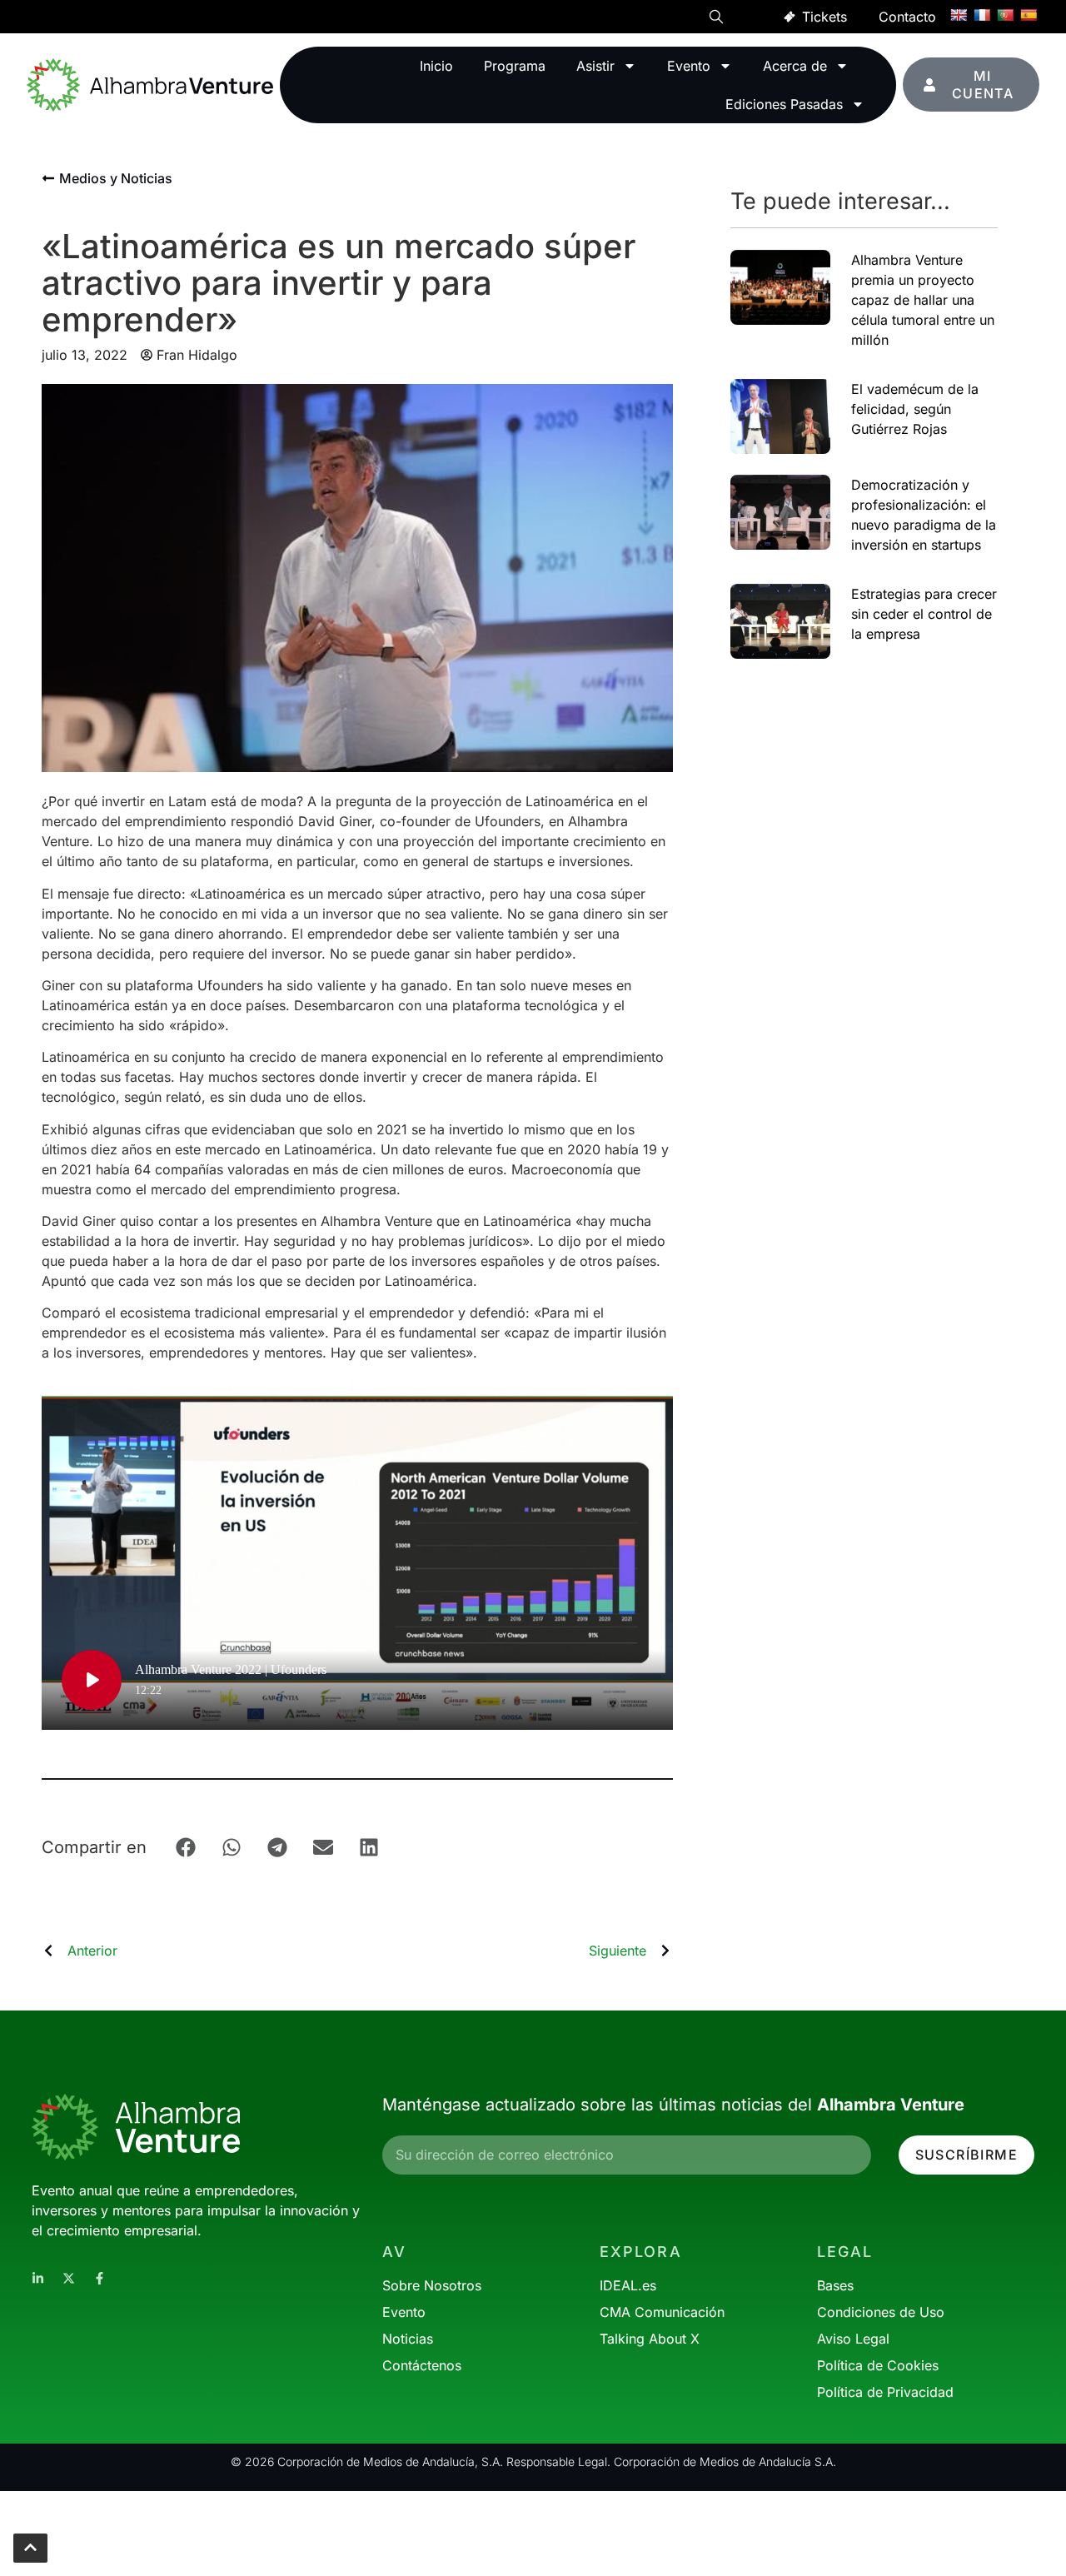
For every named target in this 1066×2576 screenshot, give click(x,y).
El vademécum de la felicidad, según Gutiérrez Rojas (915, 409)
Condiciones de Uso (881, 2312)
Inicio (436, 66)
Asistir (595, 66)
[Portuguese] (1005, 15)
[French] (982, 15)
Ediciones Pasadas (784, 104)
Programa (515, 66)
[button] (716, 19)
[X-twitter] (69, 2278)
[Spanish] (1029, 15)
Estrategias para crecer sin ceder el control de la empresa (924, 614)
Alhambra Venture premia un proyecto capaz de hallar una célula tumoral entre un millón (923, 300)
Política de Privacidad (885, 2392)
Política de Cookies (878, 2365)
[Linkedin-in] (38, 2278)
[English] (959, 15)
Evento (689, 66)
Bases (835, 2285)
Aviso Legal (853, 2339)
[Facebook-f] (100, 2278)
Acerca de (795, 66)
